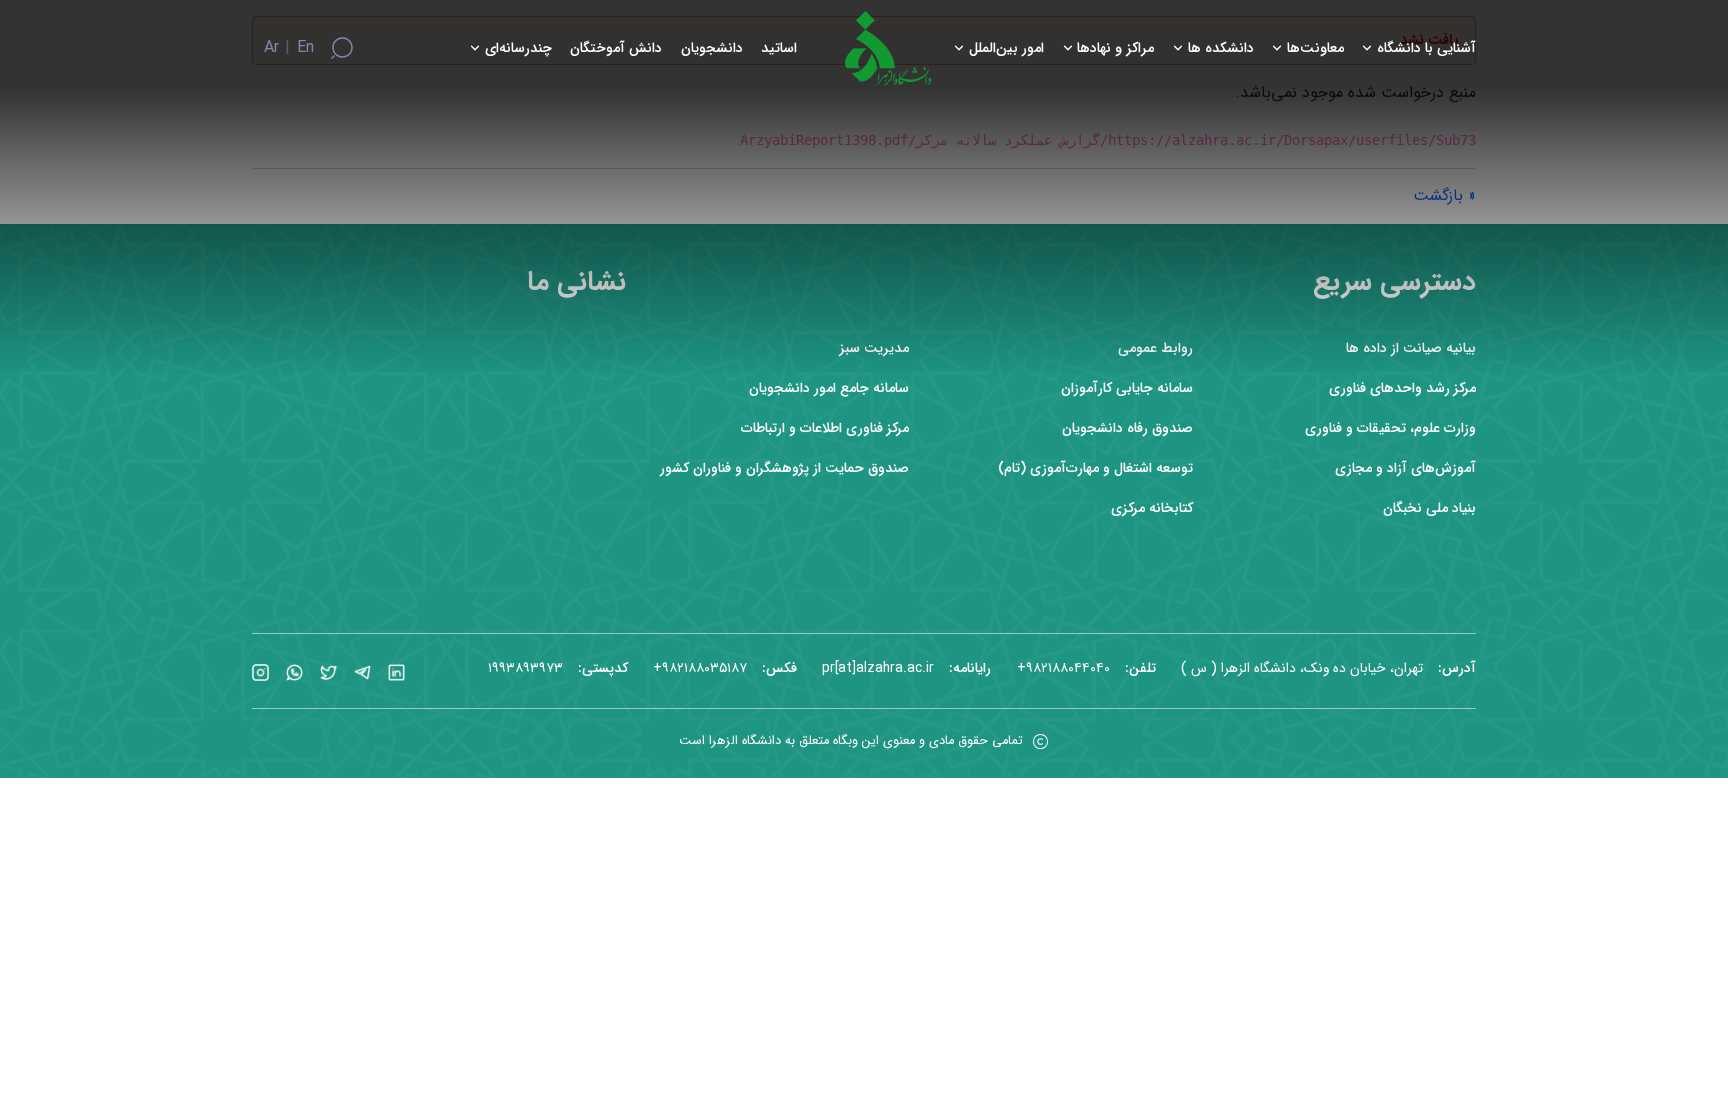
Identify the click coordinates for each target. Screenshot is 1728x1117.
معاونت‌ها (1315, 48)
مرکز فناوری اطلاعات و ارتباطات (825, 428)
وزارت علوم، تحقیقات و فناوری (1390, 428)
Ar (271, 48)
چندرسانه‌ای (518, 48)
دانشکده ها (1221, 48)
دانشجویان (712, 48)
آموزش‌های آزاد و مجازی (1405, 468)
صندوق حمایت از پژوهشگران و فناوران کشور (784, 468)
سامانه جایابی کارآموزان (1127, 388)
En (305, 48)
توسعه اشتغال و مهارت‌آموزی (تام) (1095, 468)
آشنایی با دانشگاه (1426, 48)
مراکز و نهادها (1115, 48)
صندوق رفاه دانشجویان (1127, 428)
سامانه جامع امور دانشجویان (829, 388)
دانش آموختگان (616, 48)
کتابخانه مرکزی (1152, 508)
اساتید (779, 48)
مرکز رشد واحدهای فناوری (1402, 388)
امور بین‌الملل (1006, 48)
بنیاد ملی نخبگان (1429, 508)
